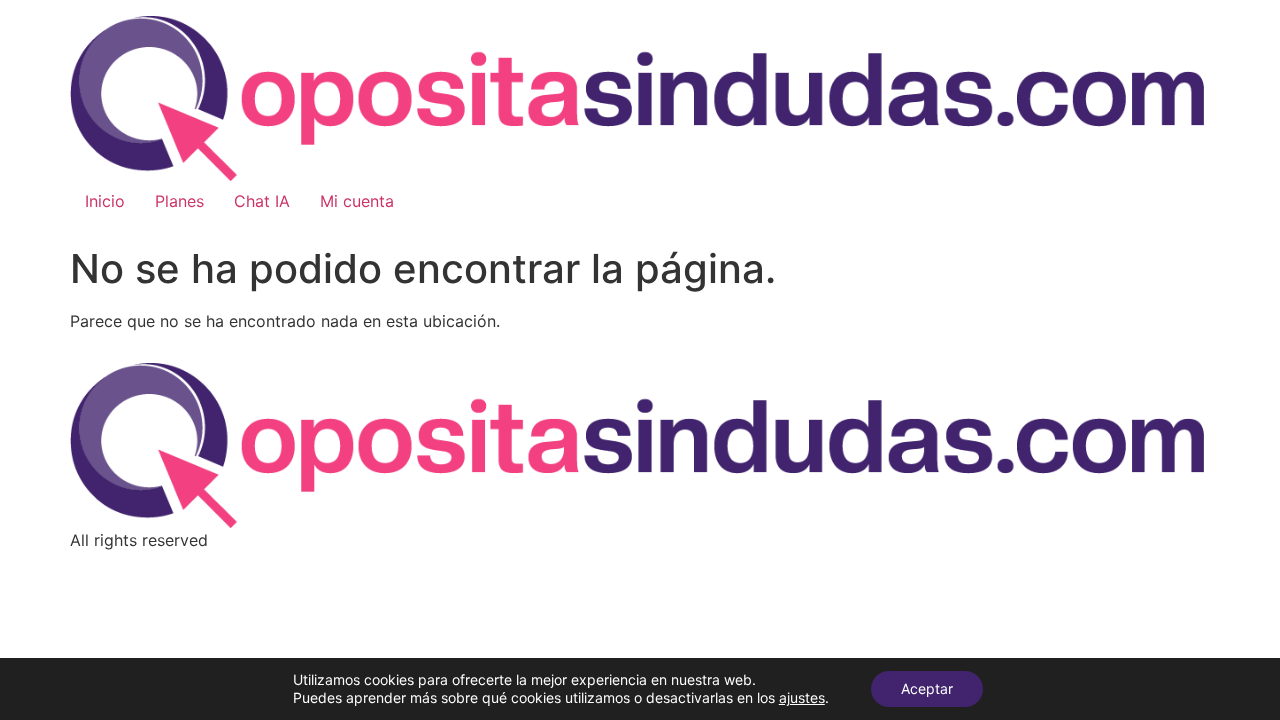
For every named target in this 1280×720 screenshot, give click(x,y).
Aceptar (927, 688)
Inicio (105, 201)
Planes (179, 201)
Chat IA (262, 201)
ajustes (802, 697)
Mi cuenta (357, 201)
